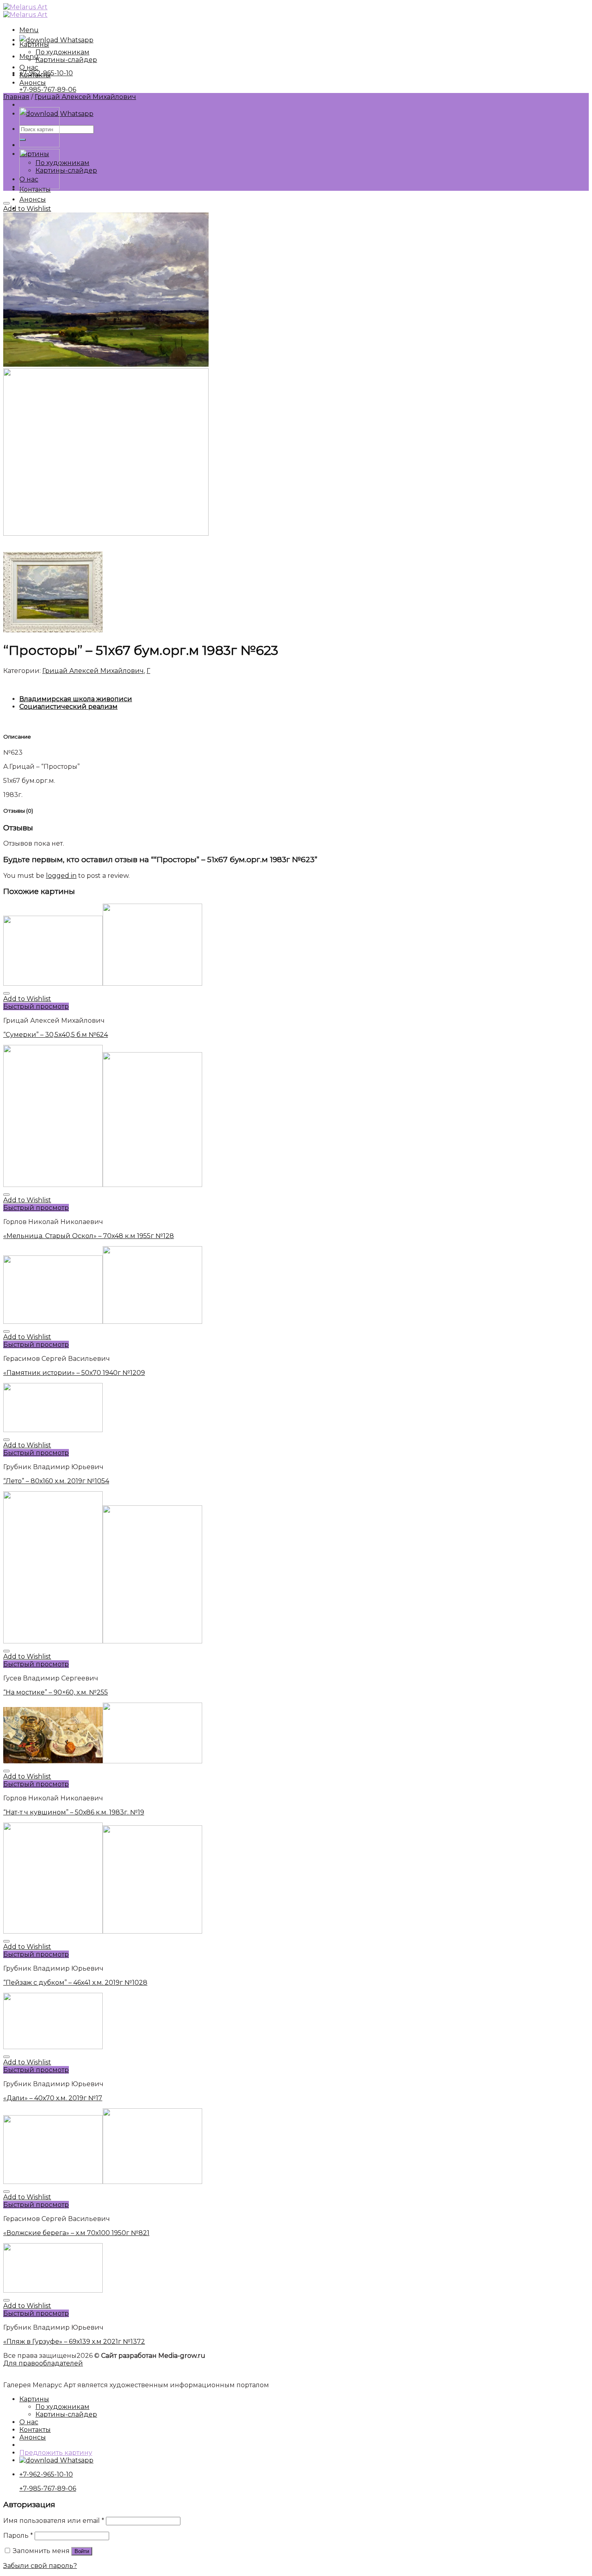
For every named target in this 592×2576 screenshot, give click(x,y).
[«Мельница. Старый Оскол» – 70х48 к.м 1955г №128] (39, 145)
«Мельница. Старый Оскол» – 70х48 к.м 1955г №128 (89, 1236)
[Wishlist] (6, 203)
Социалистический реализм (68, 707)
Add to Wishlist (27, 209)
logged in (61, 876)
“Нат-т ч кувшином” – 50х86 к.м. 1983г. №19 (74, 1812)
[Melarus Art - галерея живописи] (25, 11)
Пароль (18, 2536)
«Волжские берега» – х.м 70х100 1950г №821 (76, 2233)
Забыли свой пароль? (40, 2566)
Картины (34, 44)
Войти (82, 2551)
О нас (29, 67)
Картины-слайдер (66, 170)
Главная (16, 97)
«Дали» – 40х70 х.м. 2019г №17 (53, 2098)
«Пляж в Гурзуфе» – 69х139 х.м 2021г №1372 (74, 2342)
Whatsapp (76, 40)
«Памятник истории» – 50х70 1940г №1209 (74, 1373)
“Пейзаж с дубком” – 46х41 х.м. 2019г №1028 (75, 1983)
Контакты (35, 75)
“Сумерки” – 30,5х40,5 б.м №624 (56, 1035)
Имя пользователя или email (54, 2521)
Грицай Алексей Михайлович (85, 97)
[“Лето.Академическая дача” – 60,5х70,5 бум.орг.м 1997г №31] (39, 187)
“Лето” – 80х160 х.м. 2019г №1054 (56, 1481)
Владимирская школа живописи (76, 699)
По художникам (62, 163)
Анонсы (33, 199)
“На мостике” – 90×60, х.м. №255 (56, 1692)
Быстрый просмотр (36, 1006)
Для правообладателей (43, 2363)
